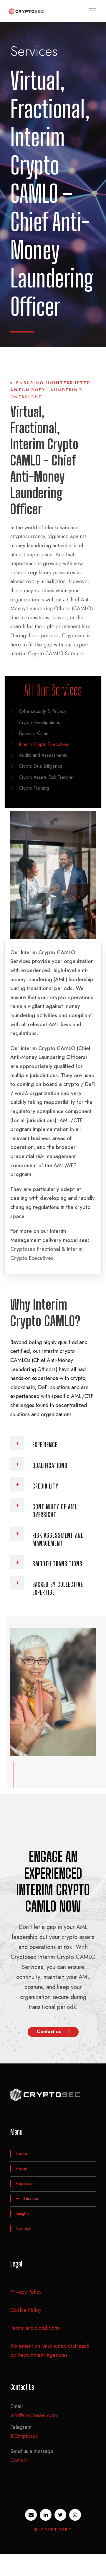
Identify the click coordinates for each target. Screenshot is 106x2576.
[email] (31, 2515)
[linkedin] (46, 2515)
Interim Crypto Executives (44, 744)
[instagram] (75, 2515)
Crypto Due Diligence (41, 766)
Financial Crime (34, 733)
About (21, 2168)
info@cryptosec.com (34, 2415)
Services (31, 2199)
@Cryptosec (24, 2436)
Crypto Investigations (39, 722)
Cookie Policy (26, 2310)
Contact (23, 2228)
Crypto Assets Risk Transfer (46, 777)
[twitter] (60, 2515)
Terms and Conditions (35, 2328)
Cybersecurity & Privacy (43, 711)
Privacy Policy (26, 2292)
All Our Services (53, 690)
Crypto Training (34, 788)
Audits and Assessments (43, 755)
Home (21, 2153)
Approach (25, 2183)
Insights (23, 2214)
